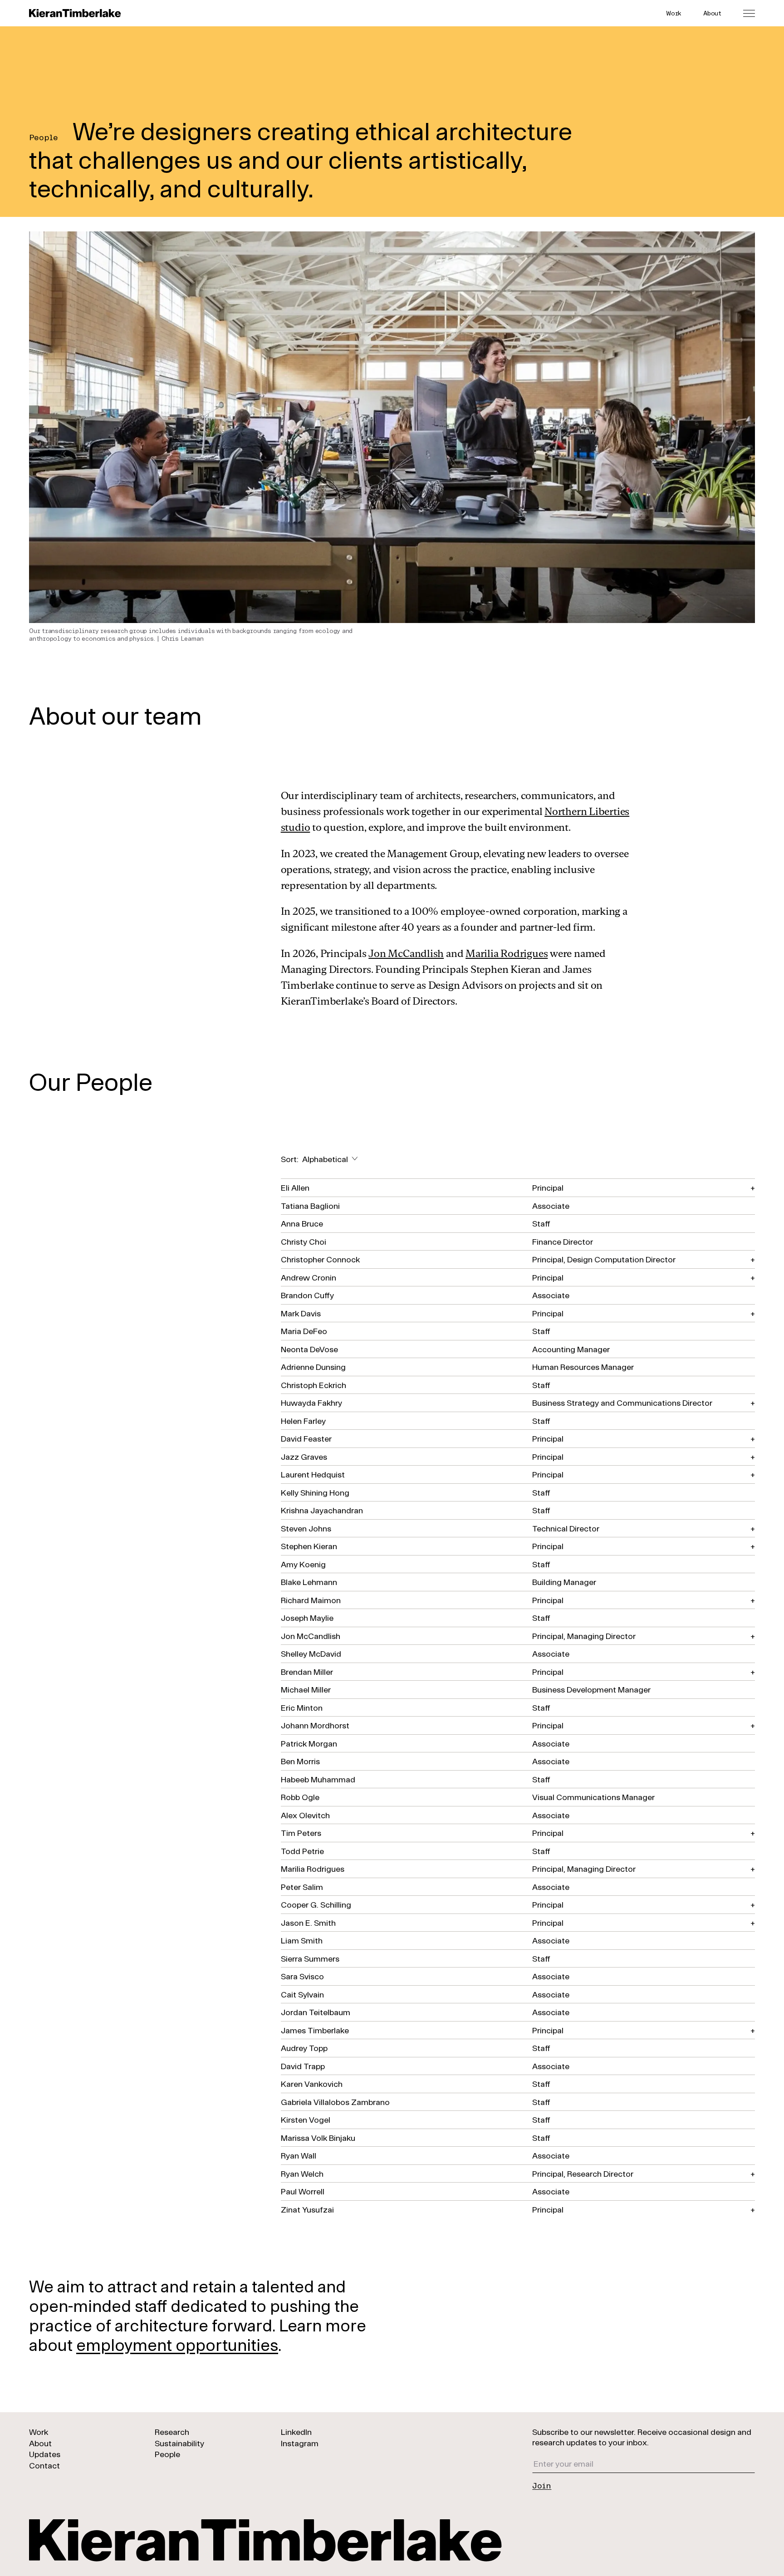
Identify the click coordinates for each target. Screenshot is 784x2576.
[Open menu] (749, 13)
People (167, 2454)
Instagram (300, 2443)
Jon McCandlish (406, 953)
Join (542, 2485)
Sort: (314, 1159)
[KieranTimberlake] (75, 13)
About (712, 13)
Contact (44, 2465)
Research (172, 2432)
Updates (45, 2454)
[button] (518, 1187)
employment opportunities (177, 2344)
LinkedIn (296, 2432)
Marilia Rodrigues (507, 953)
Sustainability (179, 2443)
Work (674, 13)
